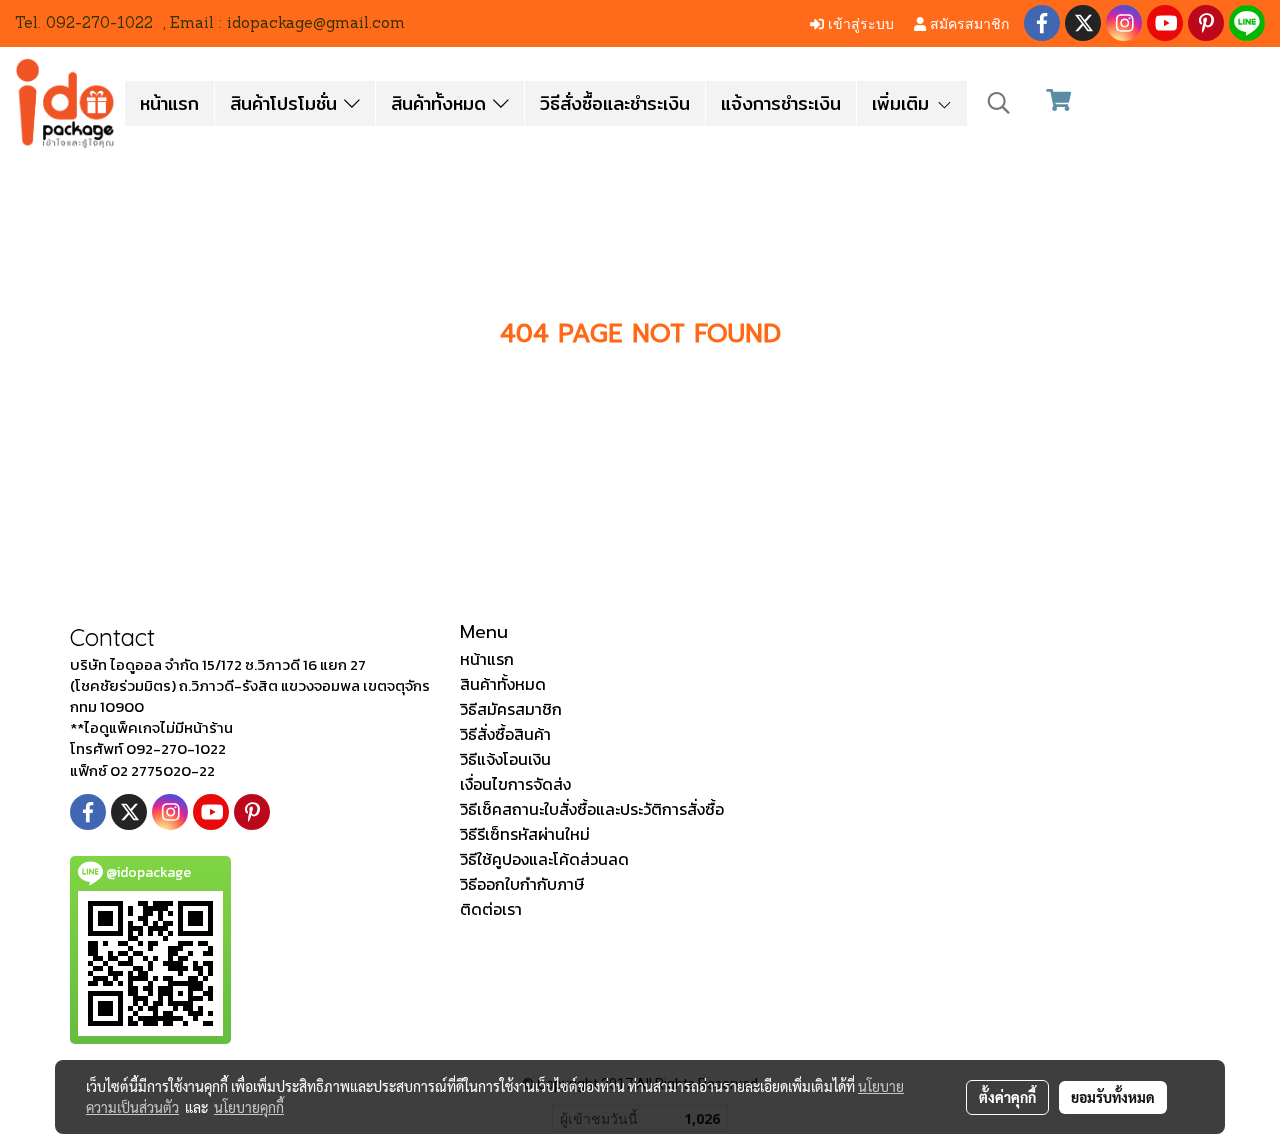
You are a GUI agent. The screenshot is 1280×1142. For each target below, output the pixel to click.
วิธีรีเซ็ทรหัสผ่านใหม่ (525, 834)
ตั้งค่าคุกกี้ (1007, 1097)
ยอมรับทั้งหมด (1113, 1097)
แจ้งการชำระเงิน (781, 103)
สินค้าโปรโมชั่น (287, 103)
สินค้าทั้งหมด (442, 103)
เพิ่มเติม (904, 103)
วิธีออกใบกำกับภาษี (522, 884)
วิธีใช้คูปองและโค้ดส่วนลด (544, 859)
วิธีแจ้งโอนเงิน (505, 759)
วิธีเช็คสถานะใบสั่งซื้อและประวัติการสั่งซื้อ (592, 809)
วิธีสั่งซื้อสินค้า (505, 734)
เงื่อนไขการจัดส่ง (515, 784)
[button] (999, 103)
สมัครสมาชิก (967, 22)
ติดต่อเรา (491, 909)
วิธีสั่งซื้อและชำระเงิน (615, 103)
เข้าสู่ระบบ (859, 22)
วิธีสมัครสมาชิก (511, 709)
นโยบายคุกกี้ (249, 1107)
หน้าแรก (169, 103)
